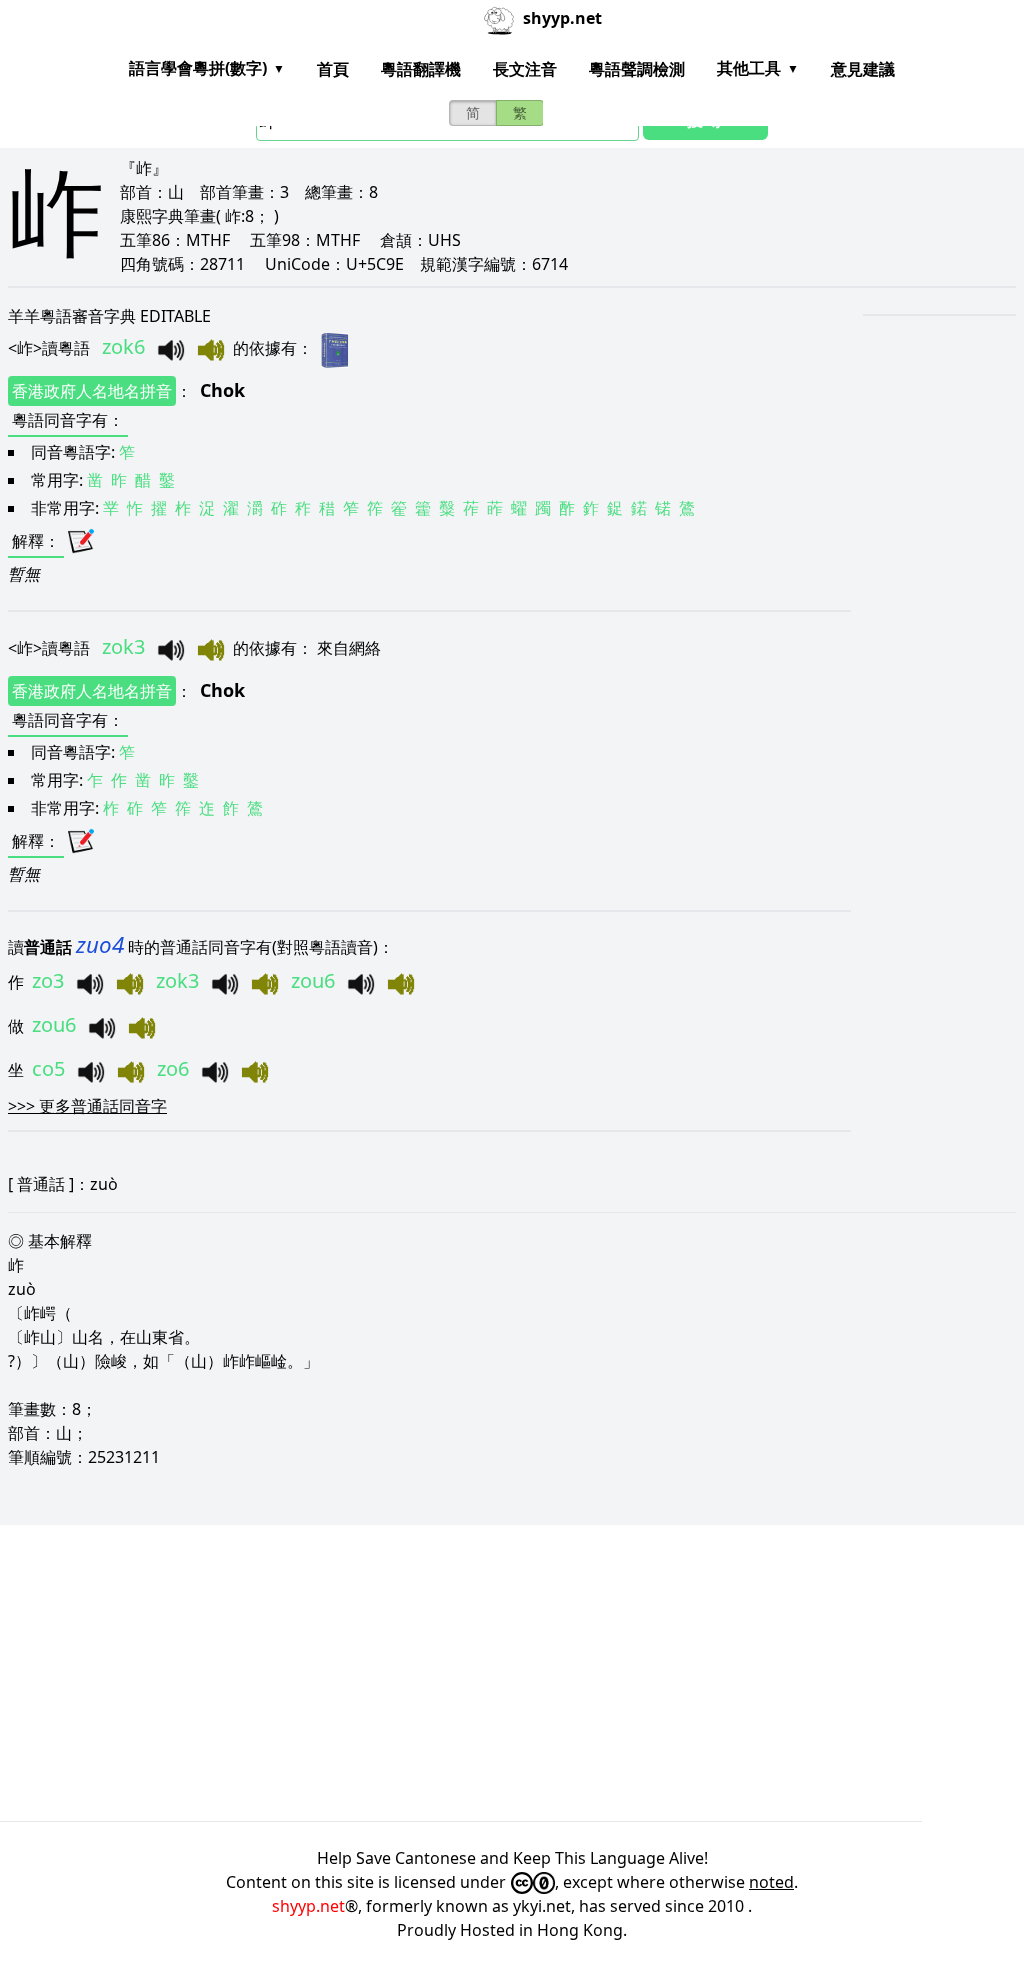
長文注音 (525, 69)
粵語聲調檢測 (637, 69)
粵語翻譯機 (421, 69)
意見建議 (863, 69)
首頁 (333, 69)
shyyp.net (308, 1906)
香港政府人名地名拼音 (92, 391)
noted (771, 1882)
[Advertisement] (512, 1673)
